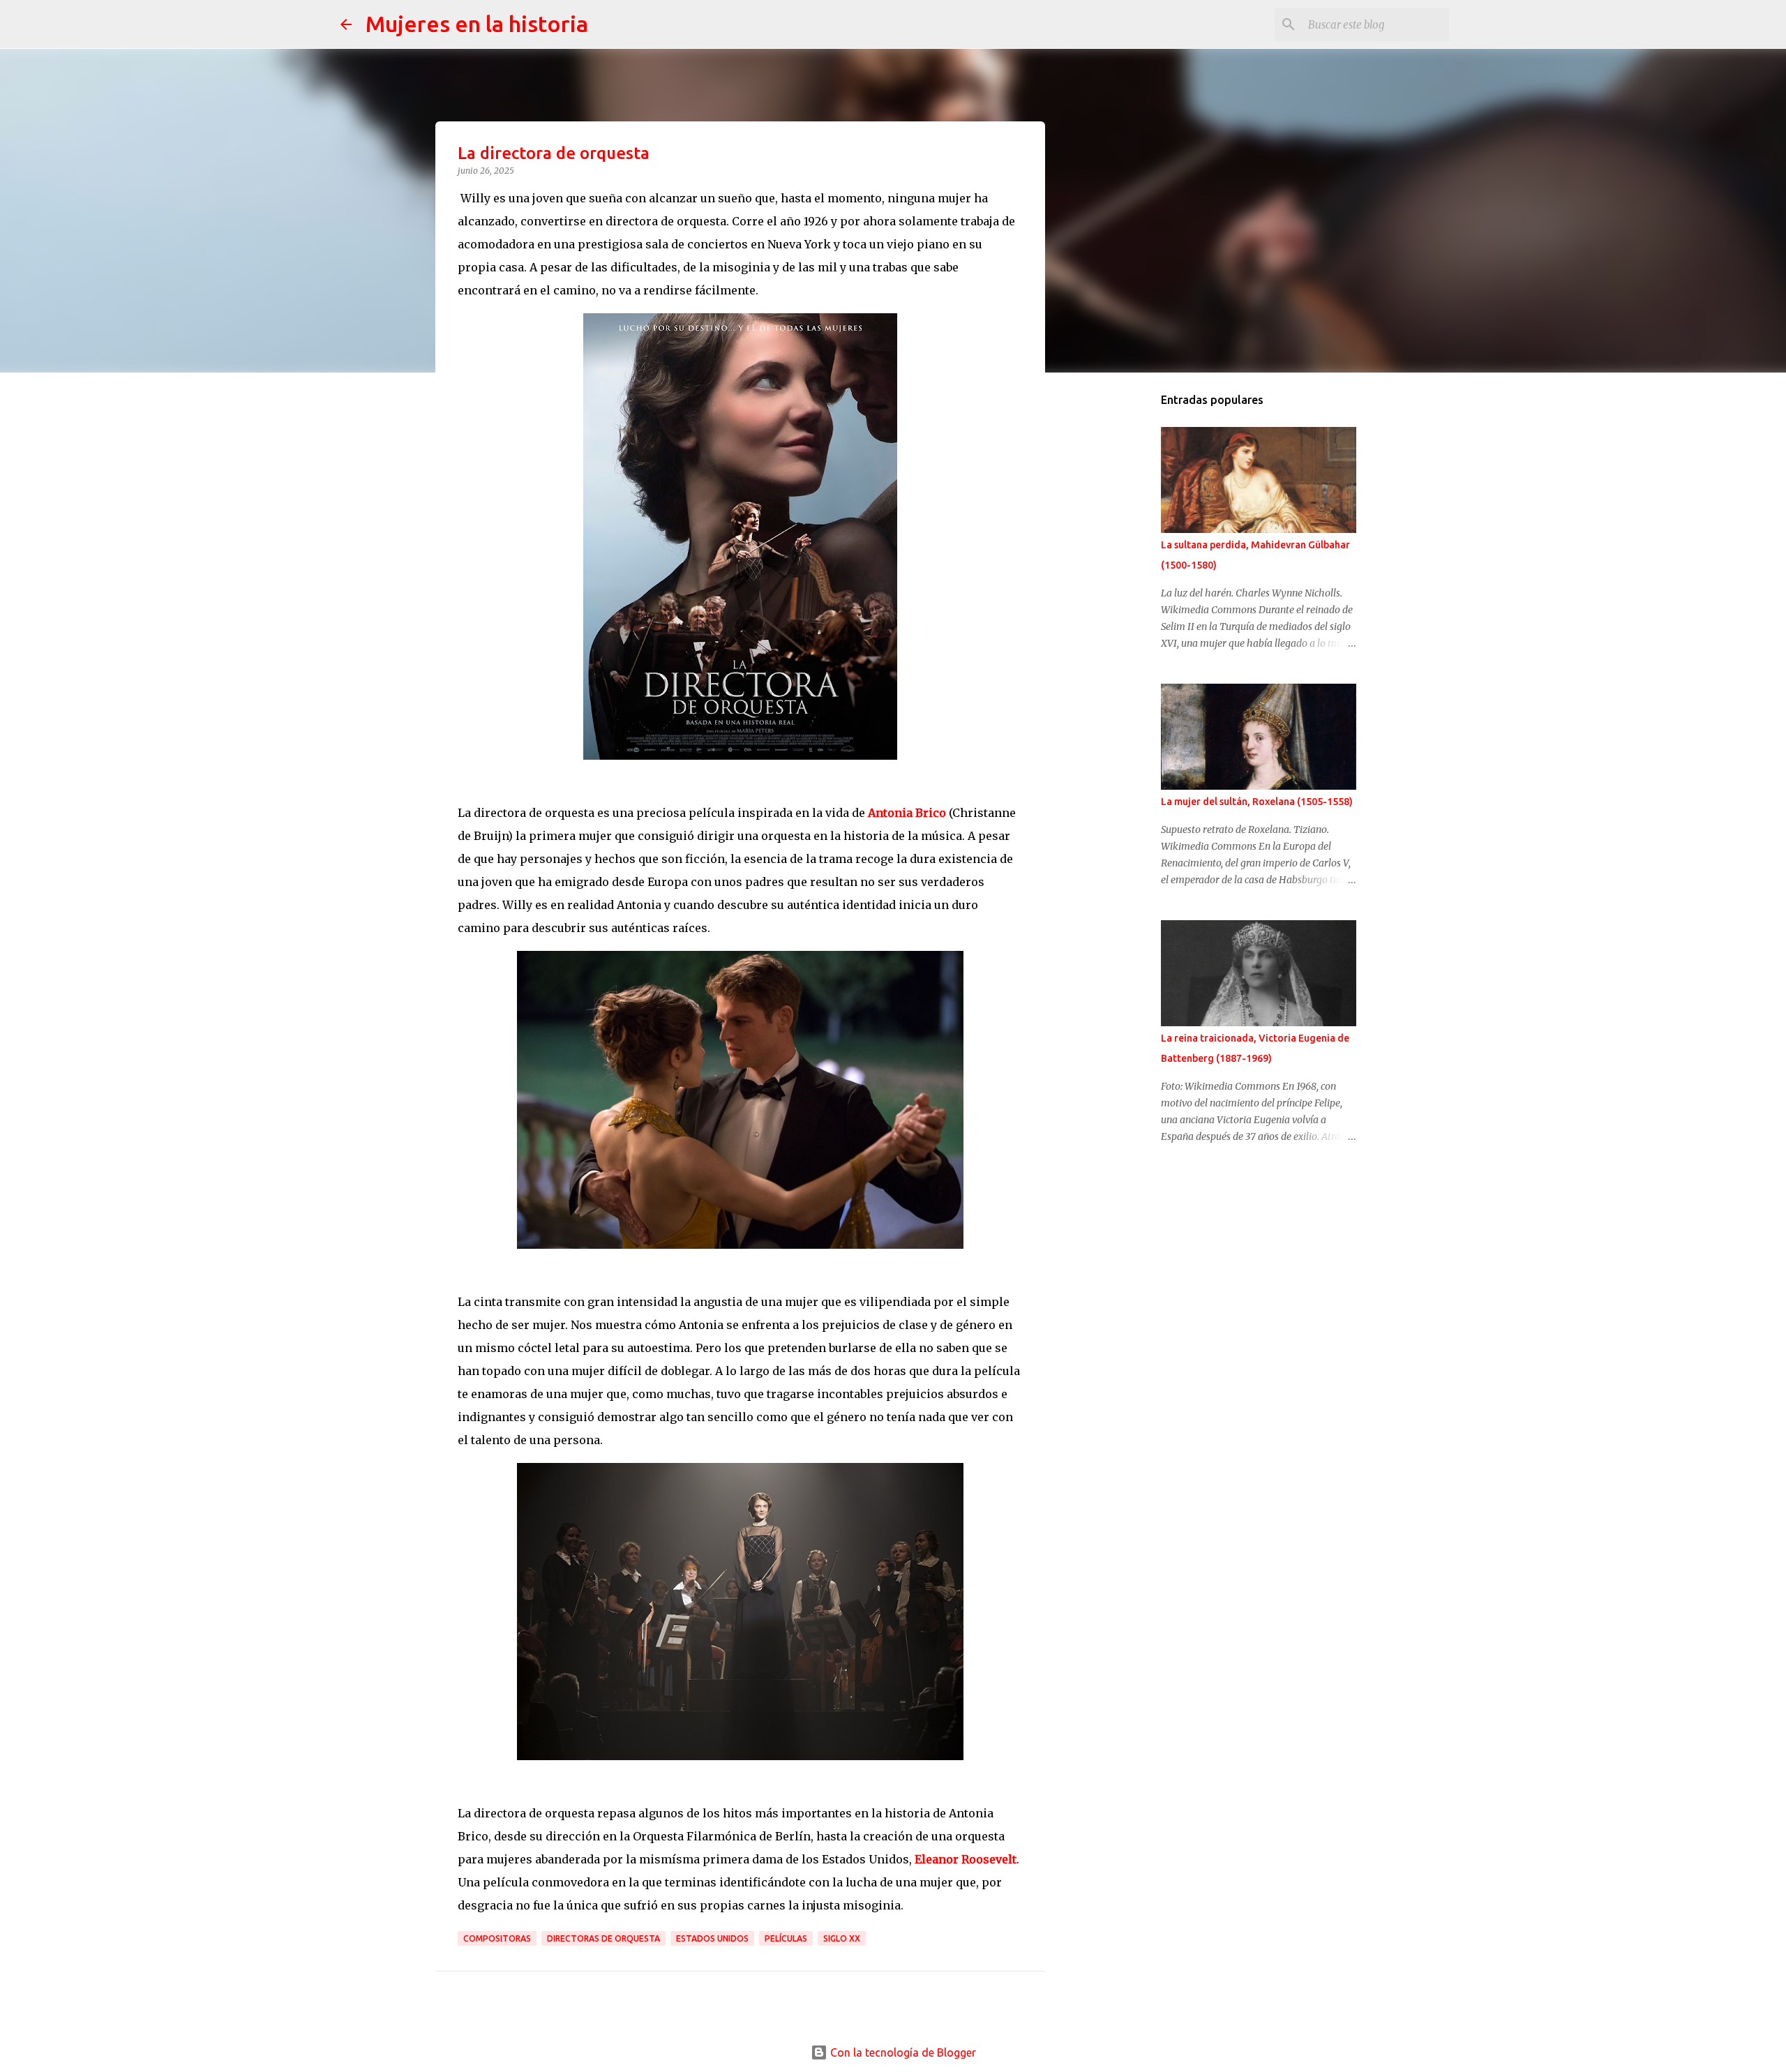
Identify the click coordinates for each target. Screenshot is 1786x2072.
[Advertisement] (1127, 603)
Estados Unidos (712, 1938)
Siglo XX (842, 1938)
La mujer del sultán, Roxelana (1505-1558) (1257, 802)
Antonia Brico (907, 813)
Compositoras (497, 1938)
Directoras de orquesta (603, 1938)
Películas (786, 1938)
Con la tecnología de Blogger (902, 2052)
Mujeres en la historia (477, 24)
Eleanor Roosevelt (966, 1859)
